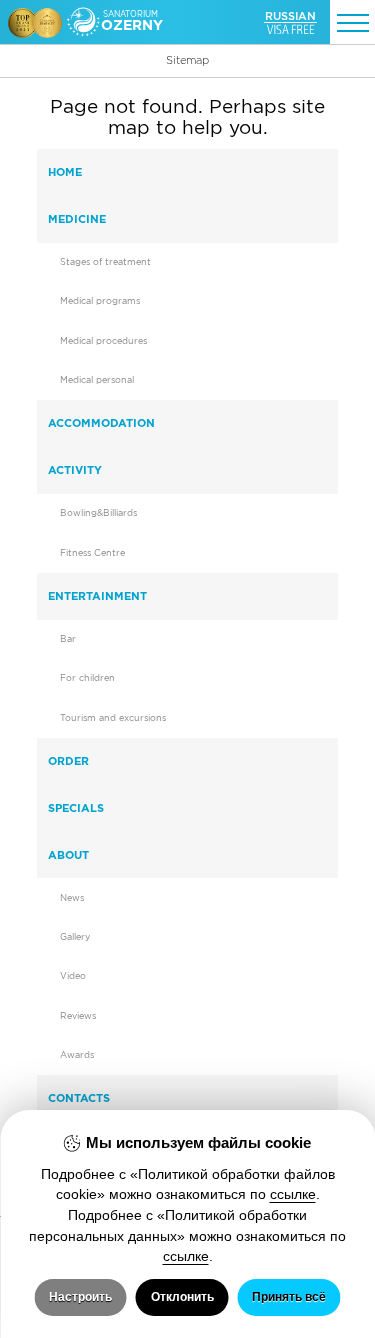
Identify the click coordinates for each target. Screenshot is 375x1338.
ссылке (293, 1194)
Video (73, 976)
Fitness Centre (92, 553)
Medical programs (100, 301)
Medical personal (97, 380)
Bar (68, 639)
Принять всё (289, 1297)
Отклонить (182, 1297)
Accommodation (101, 423)
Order (68, 761)
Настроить (80, 1297)
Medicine (77, 219)
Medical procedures (103, 341)
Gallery (75, 937)
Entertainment (97, 596)
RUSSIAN (290, 16)
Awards (77, 1055)
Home (65, 172)
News (72, 898)
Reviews (78, 1016)
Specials (76, 808)
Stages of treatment (105, 262)
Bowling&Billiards (98, 513)
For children (87, 678)
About (68, 855)
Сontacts (79, 1098)
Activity (75, 470)
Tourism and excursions (113, 718)
